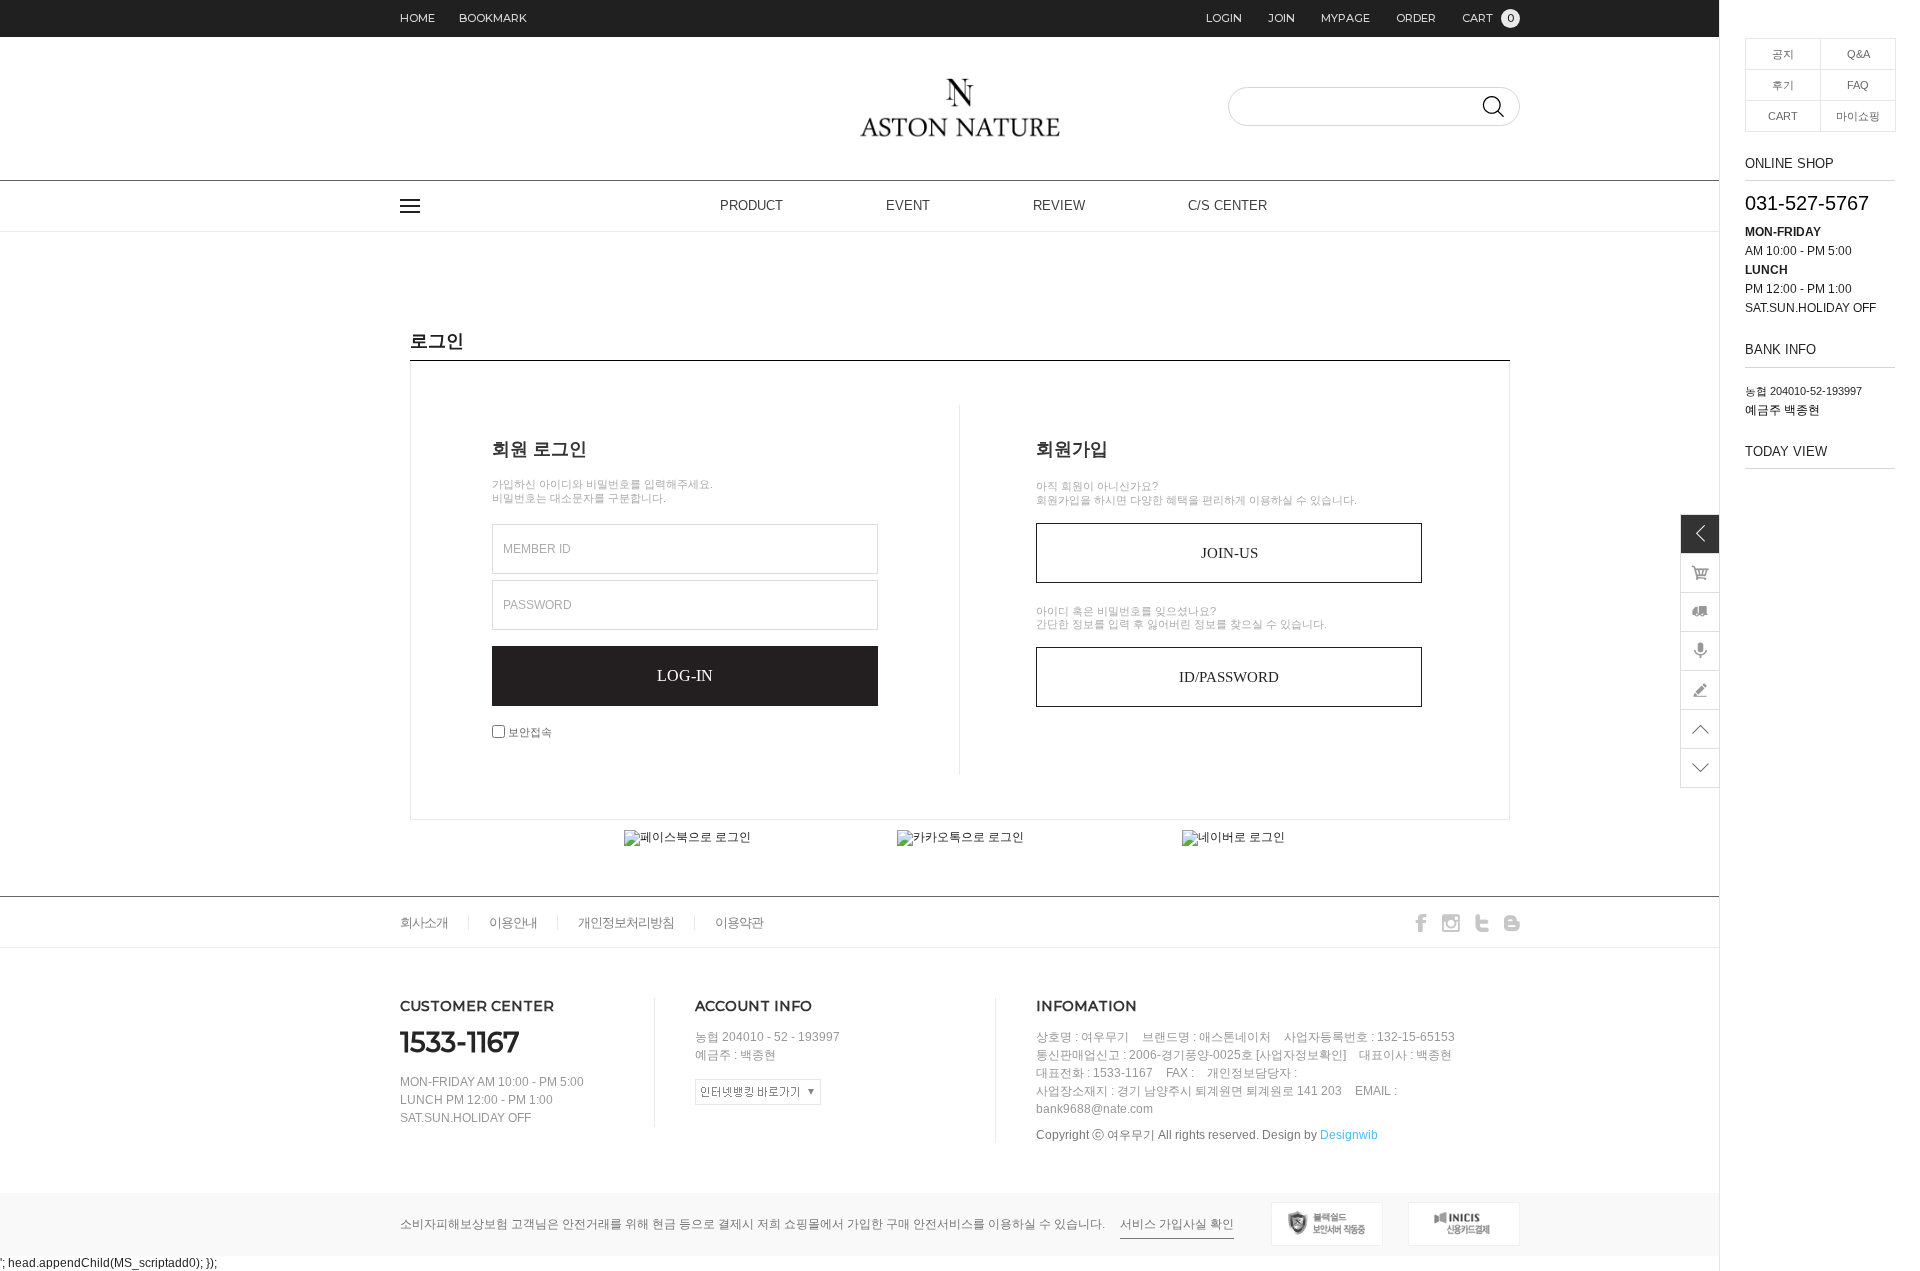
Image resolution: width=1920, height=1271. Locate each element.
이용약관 (739, 922)
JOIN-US (1229, 553)
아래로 (1700, 768)
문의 (1700, 690)
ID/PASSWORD (1229, 677)
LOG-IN (685, 675)
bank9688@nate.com (1094, 1109)
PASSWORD (537, 605)
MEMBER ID (537, 549)
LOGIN (1224, 18)
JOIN (1281, 18)
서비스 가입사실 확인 (1177, 1224)
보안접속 (528, 732)
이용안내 (513, 922)
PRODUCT (751, 205)
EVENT (908, 205)
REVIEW (1059, 205)
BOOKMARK (493, 18)
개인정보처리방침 (626, 922)
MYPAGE (1345, 18)
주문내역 (1700, 612)
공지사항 (1700, 651)
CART (1488, 18)
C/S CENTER (1227, 205)
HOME (417, 18)
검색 (1493, 106)
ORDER (1416, 18)
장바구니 (1700, 573)
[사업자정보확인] (1301, 1055)
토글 (1700, 534)
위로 (1700, 729)
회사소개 (424, 922)
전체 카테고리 (410, 206)
